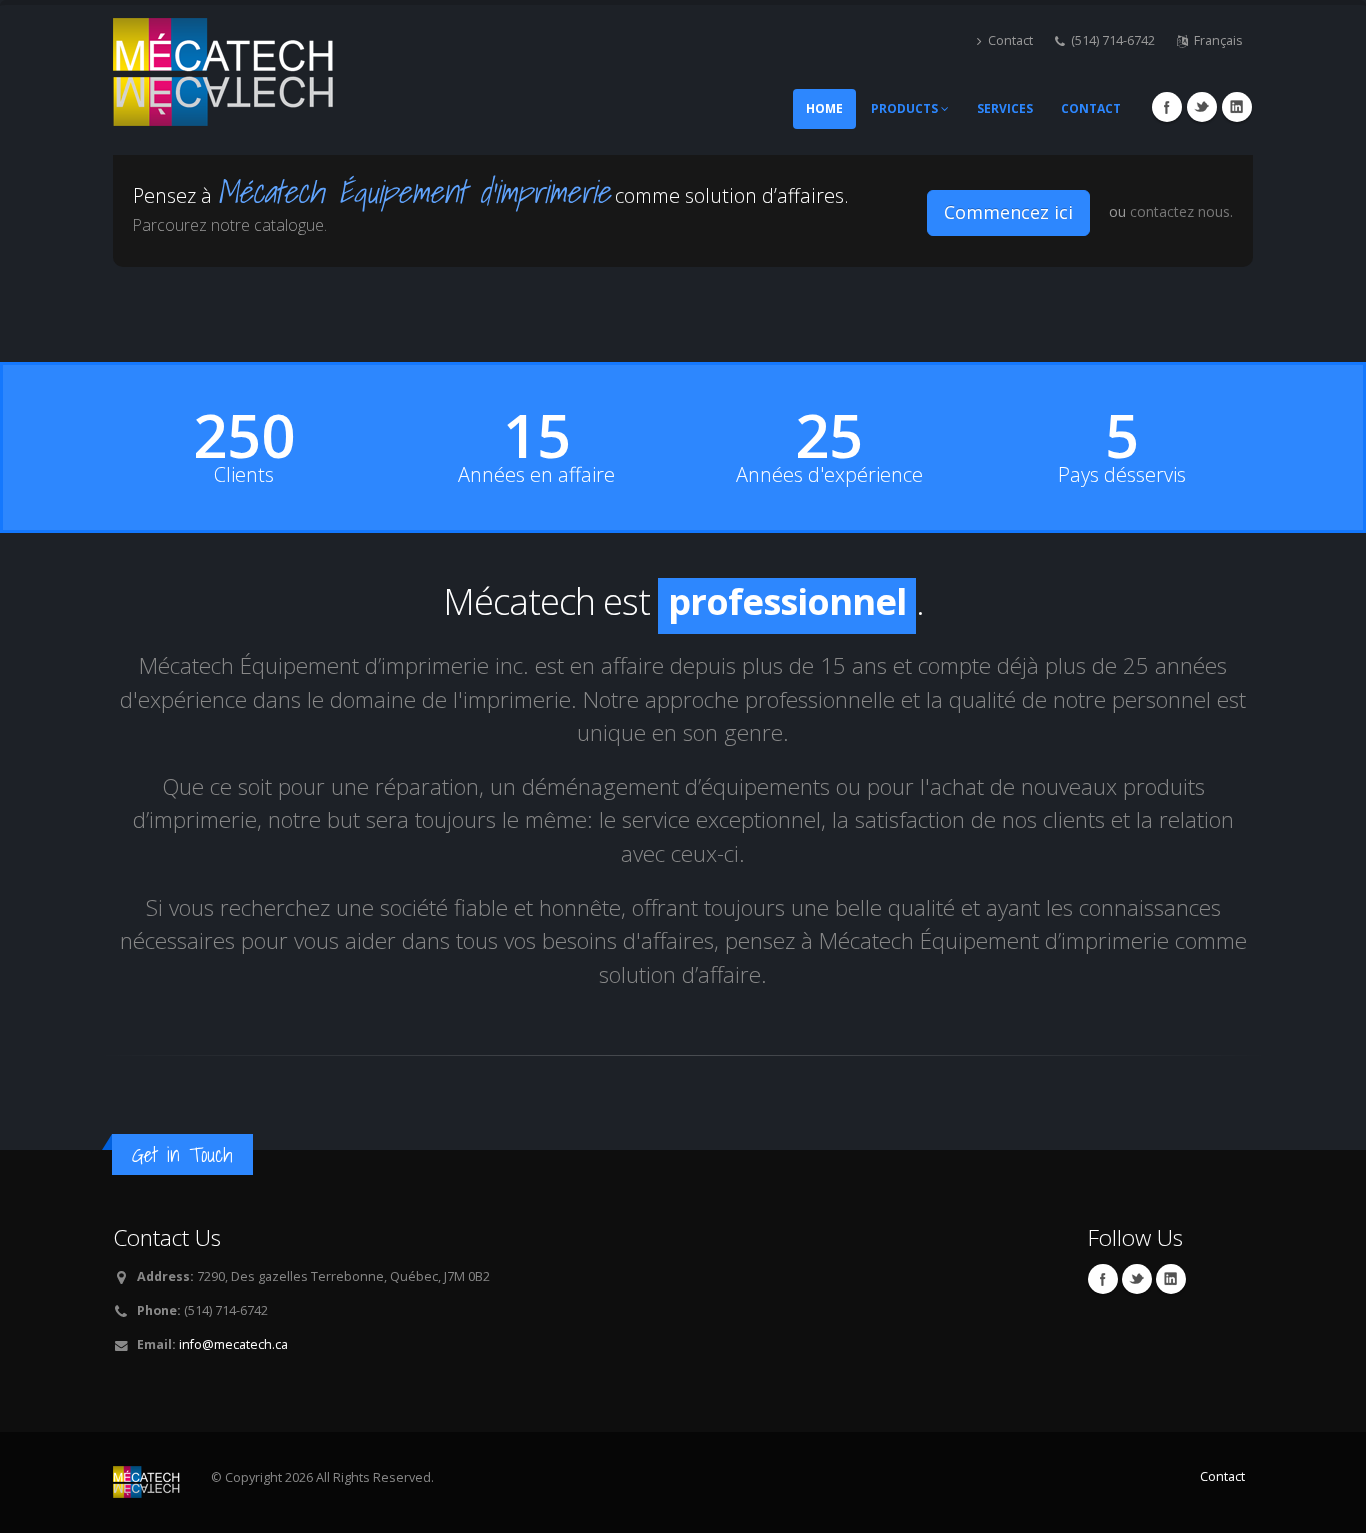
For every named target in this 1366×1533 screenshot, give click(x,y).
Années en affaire (536, 475)
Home (824, 108)
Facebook (1167, 107)
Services (1005, 108)
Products (906, 108)
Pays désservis (1122, 475)
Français (1218, 40)
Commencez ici (1008, 212)
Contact (1010, 40)
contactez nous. (1181, 211)
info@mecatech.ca (233, 1344)
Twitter (1202, 107)
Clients (244, 475)
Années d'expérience (829, 475)
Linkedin (1237, 107)
